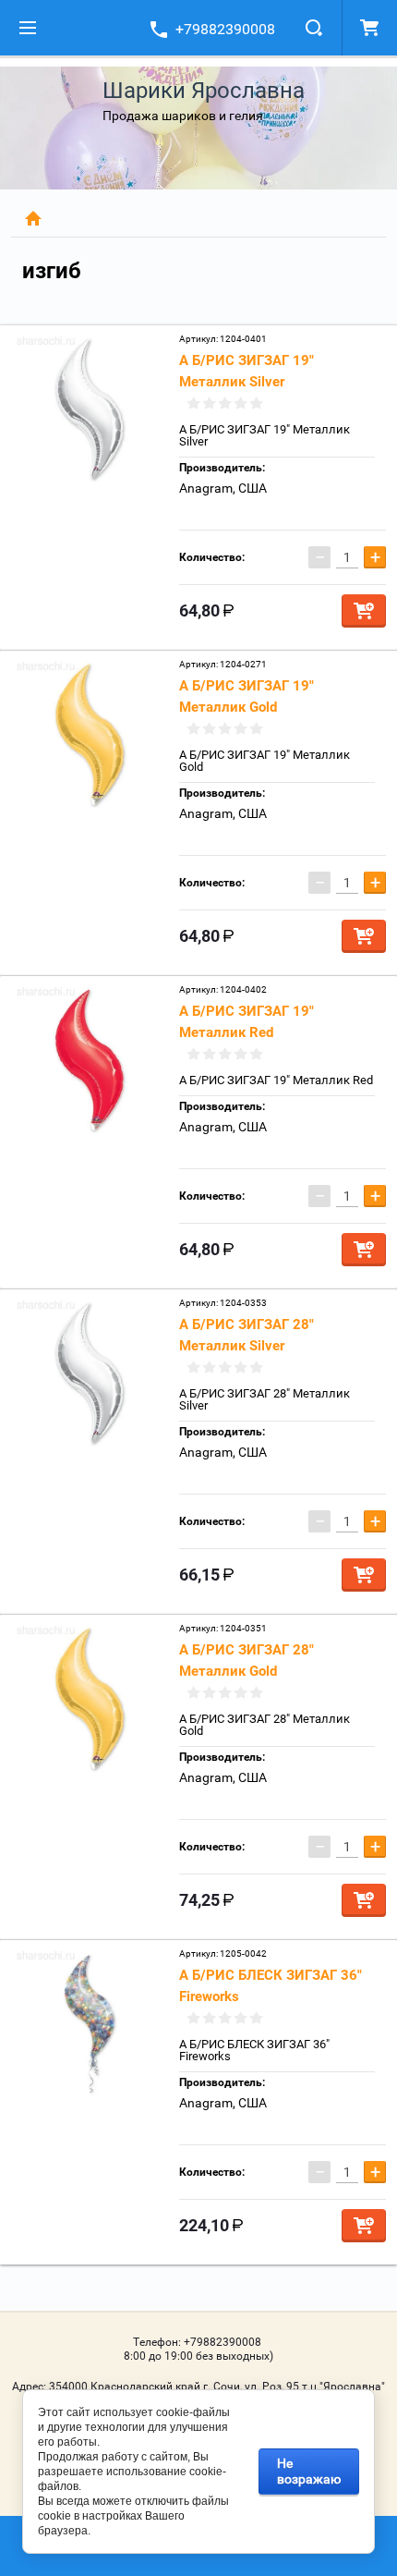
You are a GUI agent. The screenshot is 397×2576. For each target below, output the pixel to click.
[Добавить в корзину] (364, 611)
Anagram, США (223, 488)
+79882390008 (225, 29)
